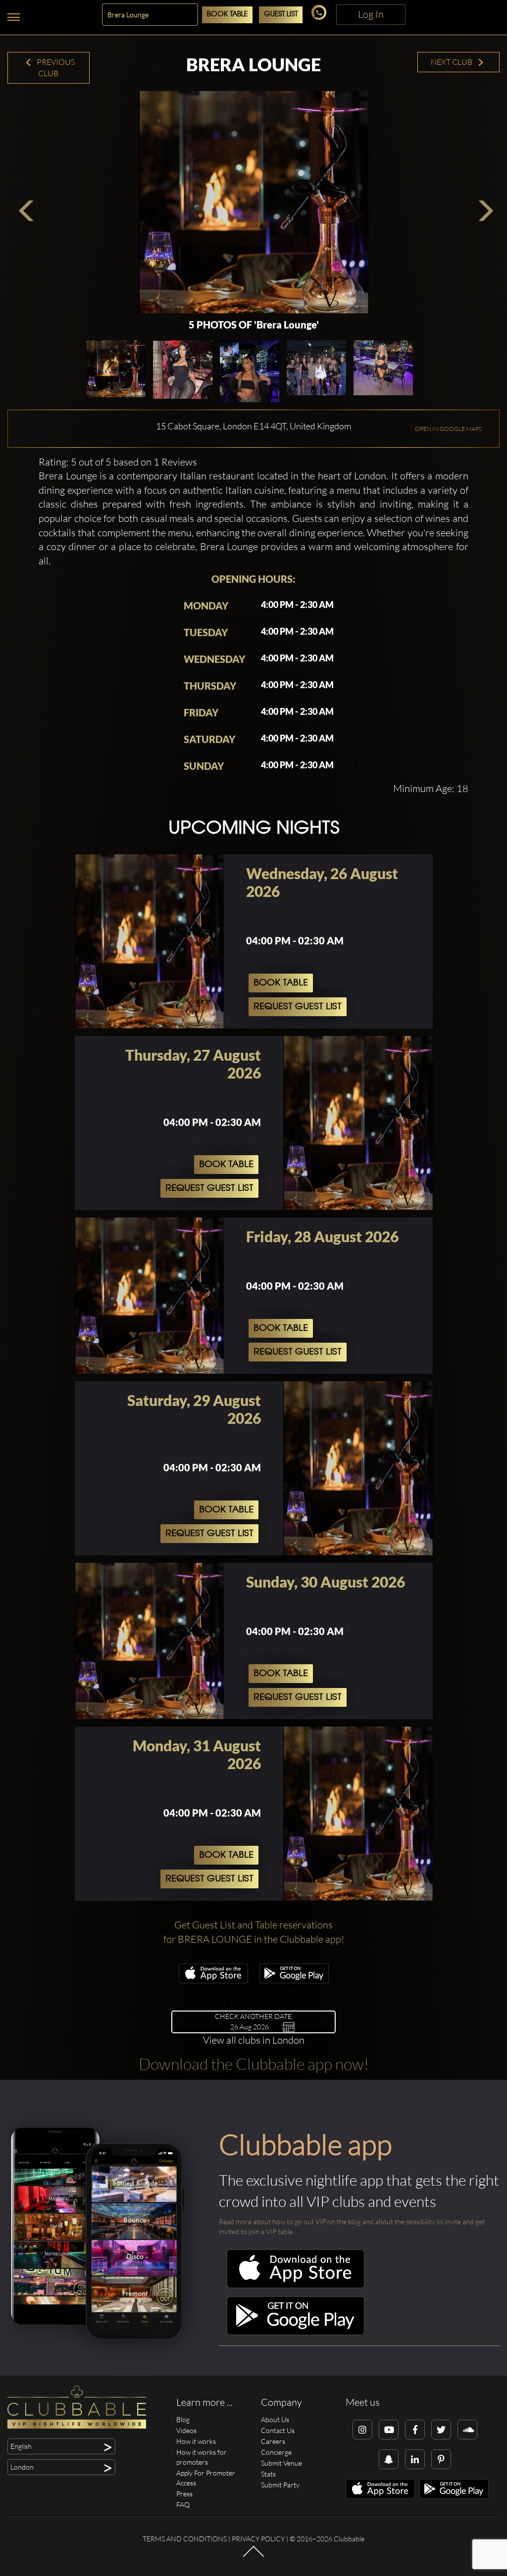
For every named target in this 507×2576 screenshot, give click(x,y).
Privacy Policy (258, 2539)
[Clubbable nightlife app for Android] (294, 1981)
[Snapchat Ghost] (389, 2459)
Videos (186, 2430)
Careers (273, 2441)
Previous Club (55, 68)
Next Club (452, 62)
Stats (268, 2474)
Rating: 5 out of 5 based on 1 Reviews (118, 462)
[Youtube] (389, 2430)
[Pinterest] (441, 2459)
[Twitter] (441, 2430)
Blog (183, 2419)
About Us (275, 2419)
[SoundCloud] (467, 2430)
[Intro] (253, 2556)
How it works (196, 2441)
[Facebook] (415, 2430)
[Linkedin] (415, 2459)
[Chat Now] (321, 17)
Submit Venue (281, 2463)
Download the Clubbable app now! (254, 2064)
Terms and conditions (185, 2539)
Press (184, 2494)
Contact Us (278, 2430)
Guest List (281, 15)
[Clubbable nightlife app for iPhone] (213, 1981)
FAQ (183, 2505)
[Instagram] (362, 2430)
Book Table (227, 15)
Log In (371, 14)
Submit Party (280, 2485)
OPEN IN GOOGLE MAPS (448, 429)
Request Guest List (298, 1007)
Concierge (276, 2452)
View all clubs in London (254, 2040)
